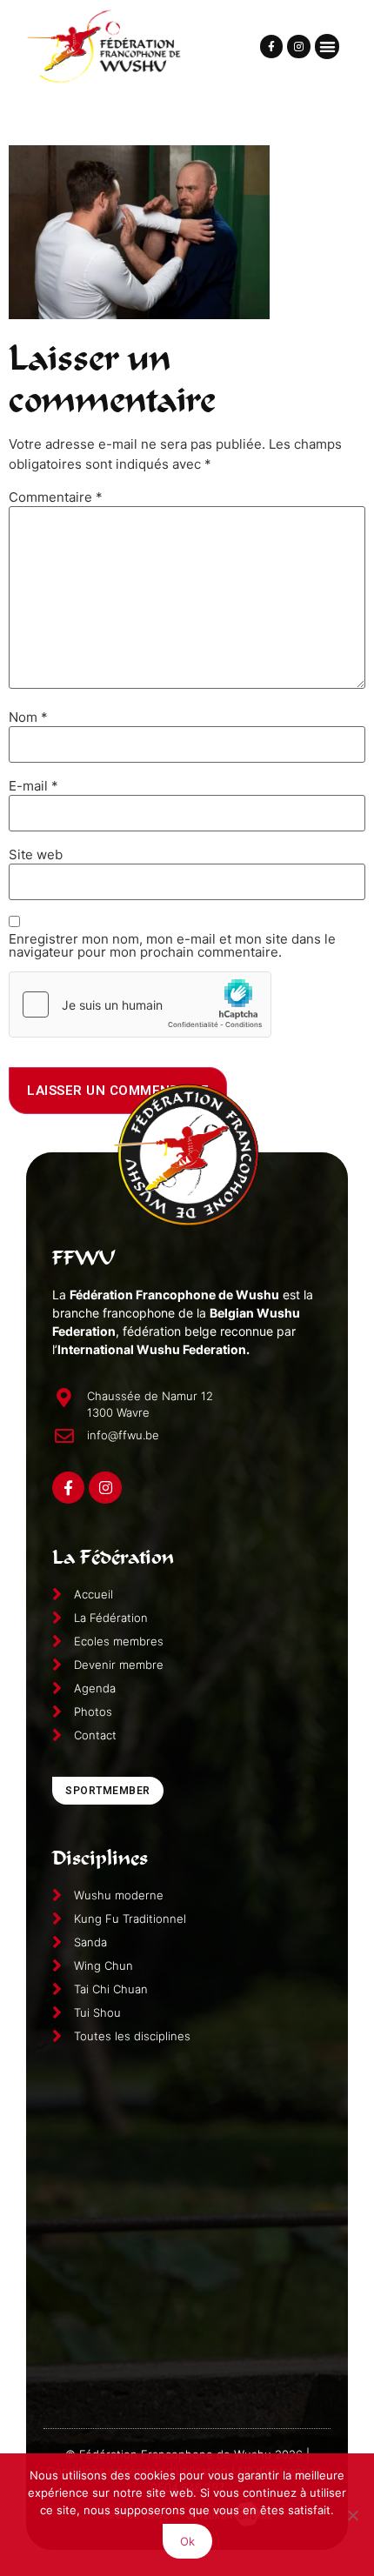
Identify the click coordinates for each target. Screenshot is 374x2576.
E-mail (33, 786)
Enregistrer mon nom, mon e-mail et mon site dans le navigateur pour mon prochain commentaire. (172, 945)
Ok (187, 2541)
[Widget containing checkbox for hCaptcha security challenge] (140, 1004)
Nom (28, 717)
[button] (327, 47)
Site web (36, 854)
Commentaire (56, 497)
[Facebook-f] (271, 46)
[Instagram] (298, 46)
